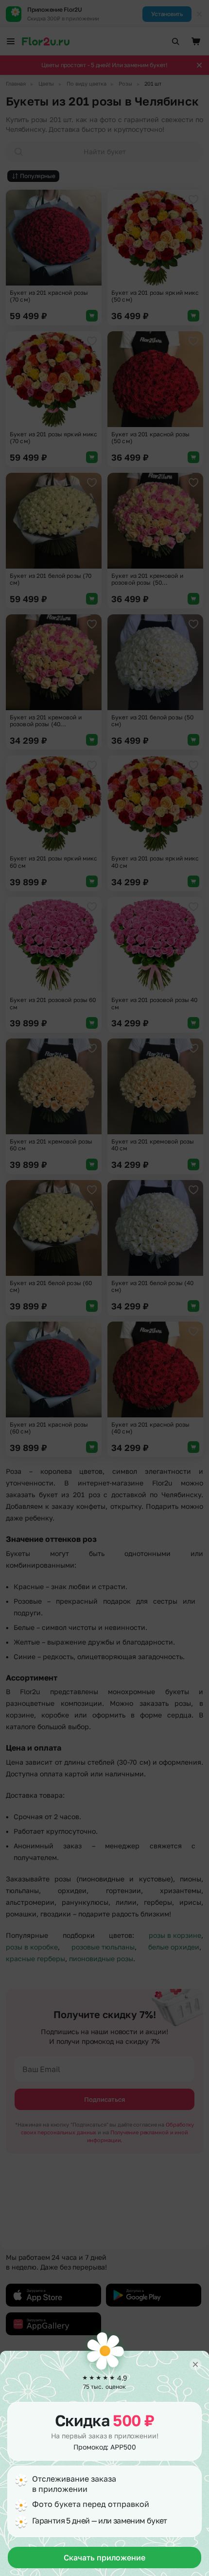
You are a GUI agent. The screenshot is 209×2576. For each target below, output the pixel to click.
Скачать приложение (104, 2558)
